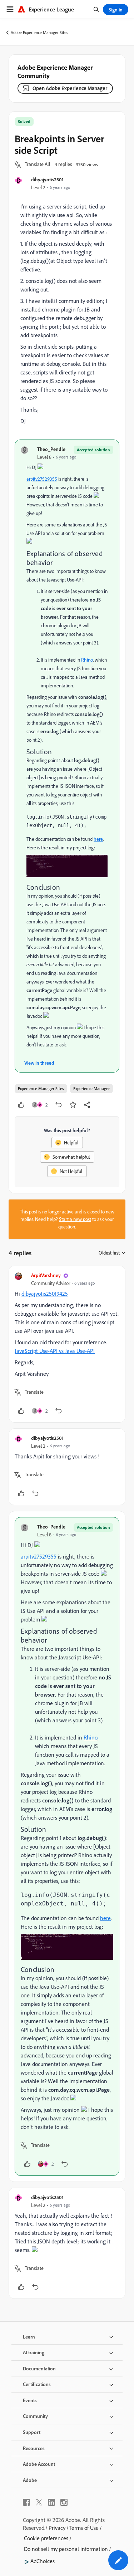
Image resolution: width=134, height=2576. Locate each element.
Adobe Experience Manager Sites (39, 32)
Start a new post (75, 1219)
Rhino (87, 660)
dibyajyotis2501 (47, 179)
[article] (67, 1344)
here (98, 839)
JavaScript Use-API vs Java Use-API (55, 1351)
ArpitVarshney (46, 1275)
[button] (38, 165)
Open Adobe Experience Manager (70, 88)
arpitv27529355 (42, 479)
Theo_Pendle (51, 449)
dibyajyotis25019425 (45, 1294)
